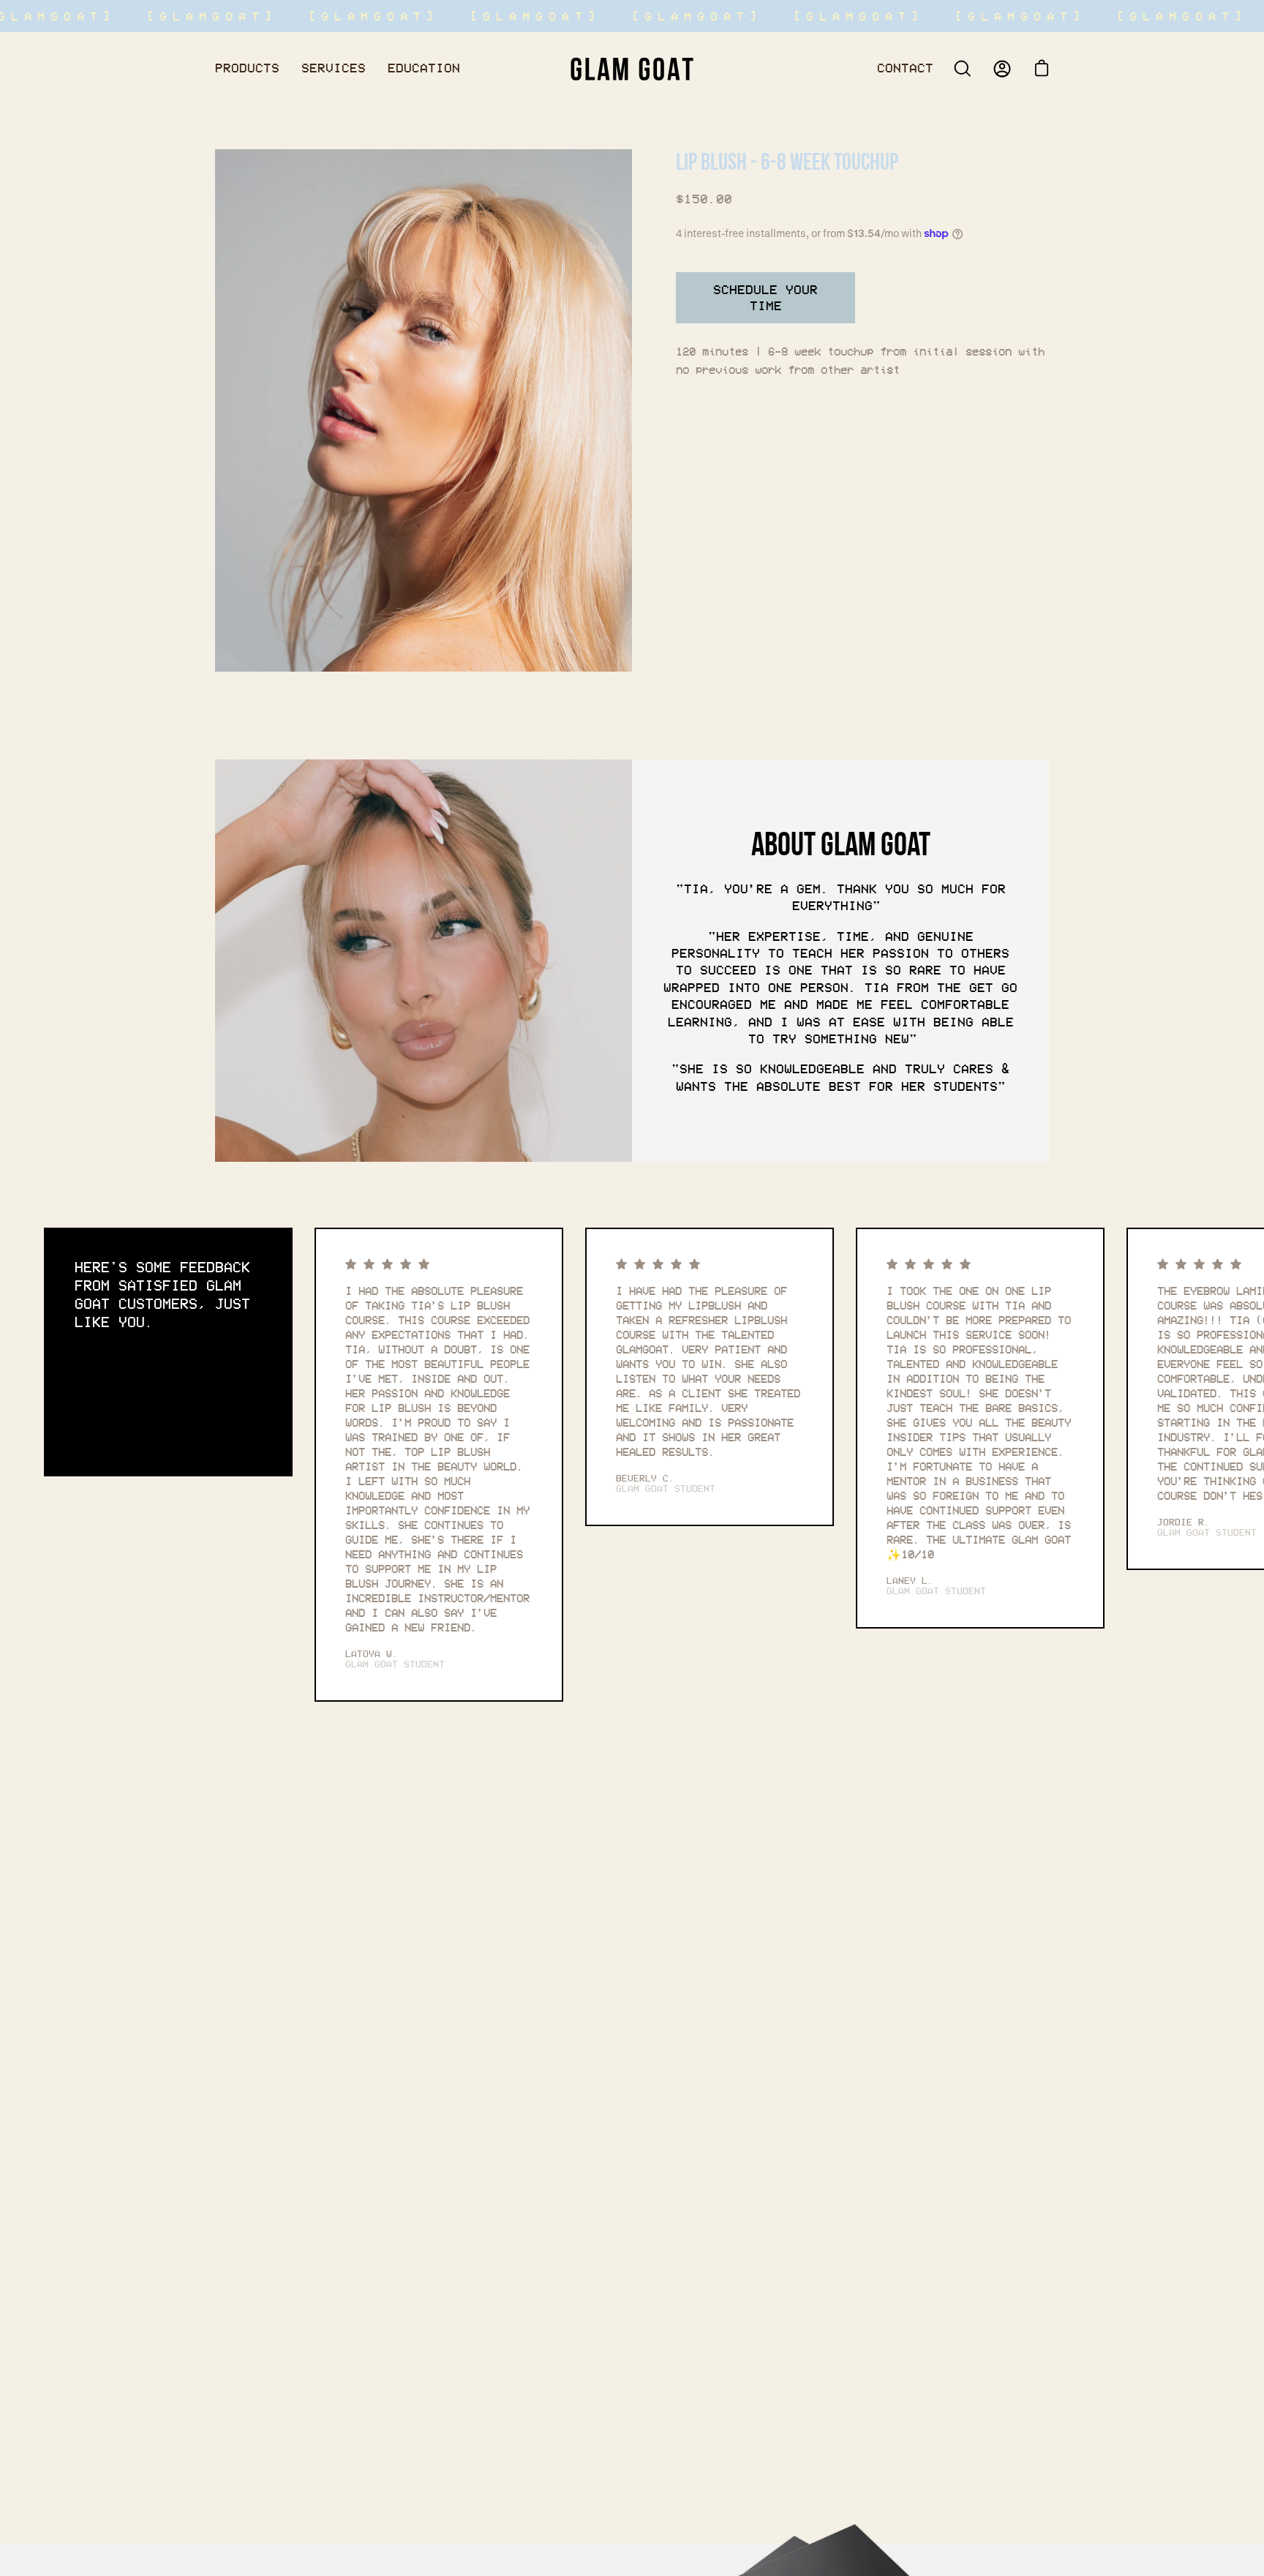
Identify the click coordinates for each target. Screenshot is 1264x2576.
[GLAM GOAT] (632, 68)
